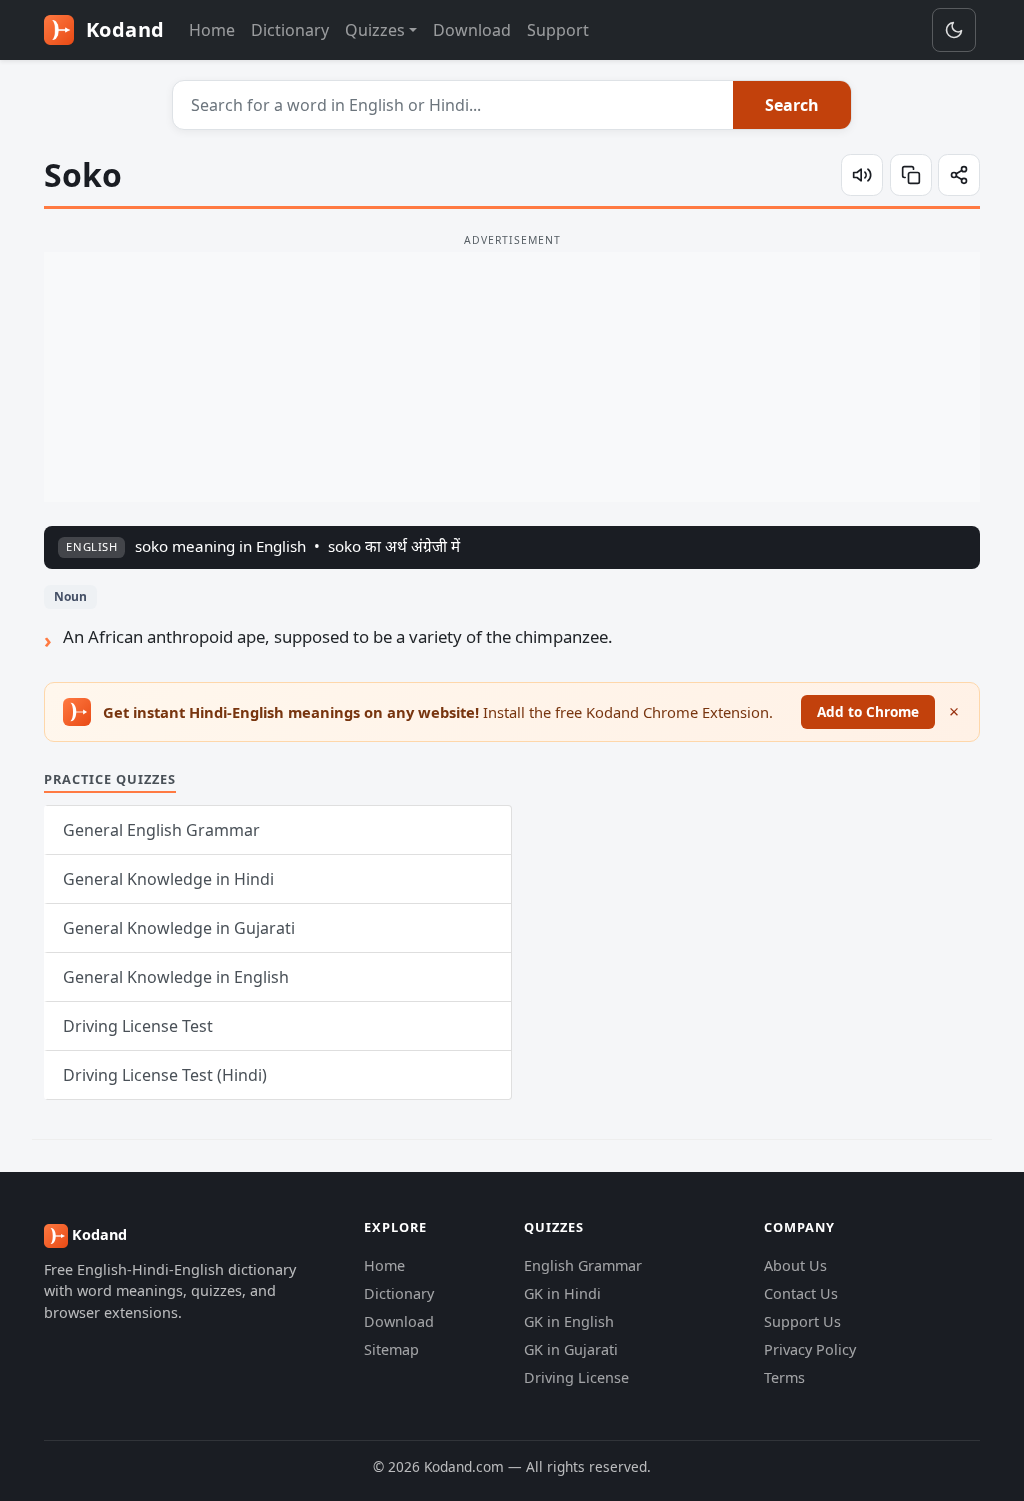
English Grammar (583, 1265)
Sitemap (391, 1349)
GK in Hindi (562, 1293)
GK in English (569, 1321)
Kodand (122, 29)
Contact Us (801, 1293)
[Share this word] (959, 175)
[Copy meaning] (911, 175)
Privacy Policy (810, 1349)
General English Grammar (161, 830)
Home (212, 30)
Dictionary (290, 30)
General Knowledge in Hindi (168, 879)
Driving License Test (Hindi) (165, 1075)
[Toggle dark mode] (954, 30)
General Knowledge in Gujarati (179, 928)
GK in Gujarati (571, 1349)
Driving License (576, 1377)
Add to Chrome (868, 711)
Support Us (802, 1321)
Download (472, 30)
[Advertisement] (512, 377)
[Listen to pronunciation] (862, 175)
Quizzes (375, 30)
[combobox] (453, 105)
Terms (784, 1377)
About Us (795, 1265)
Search (792, 105)
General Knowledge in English (176, 977)
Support (558, 30)
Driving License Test (138, 1026)
